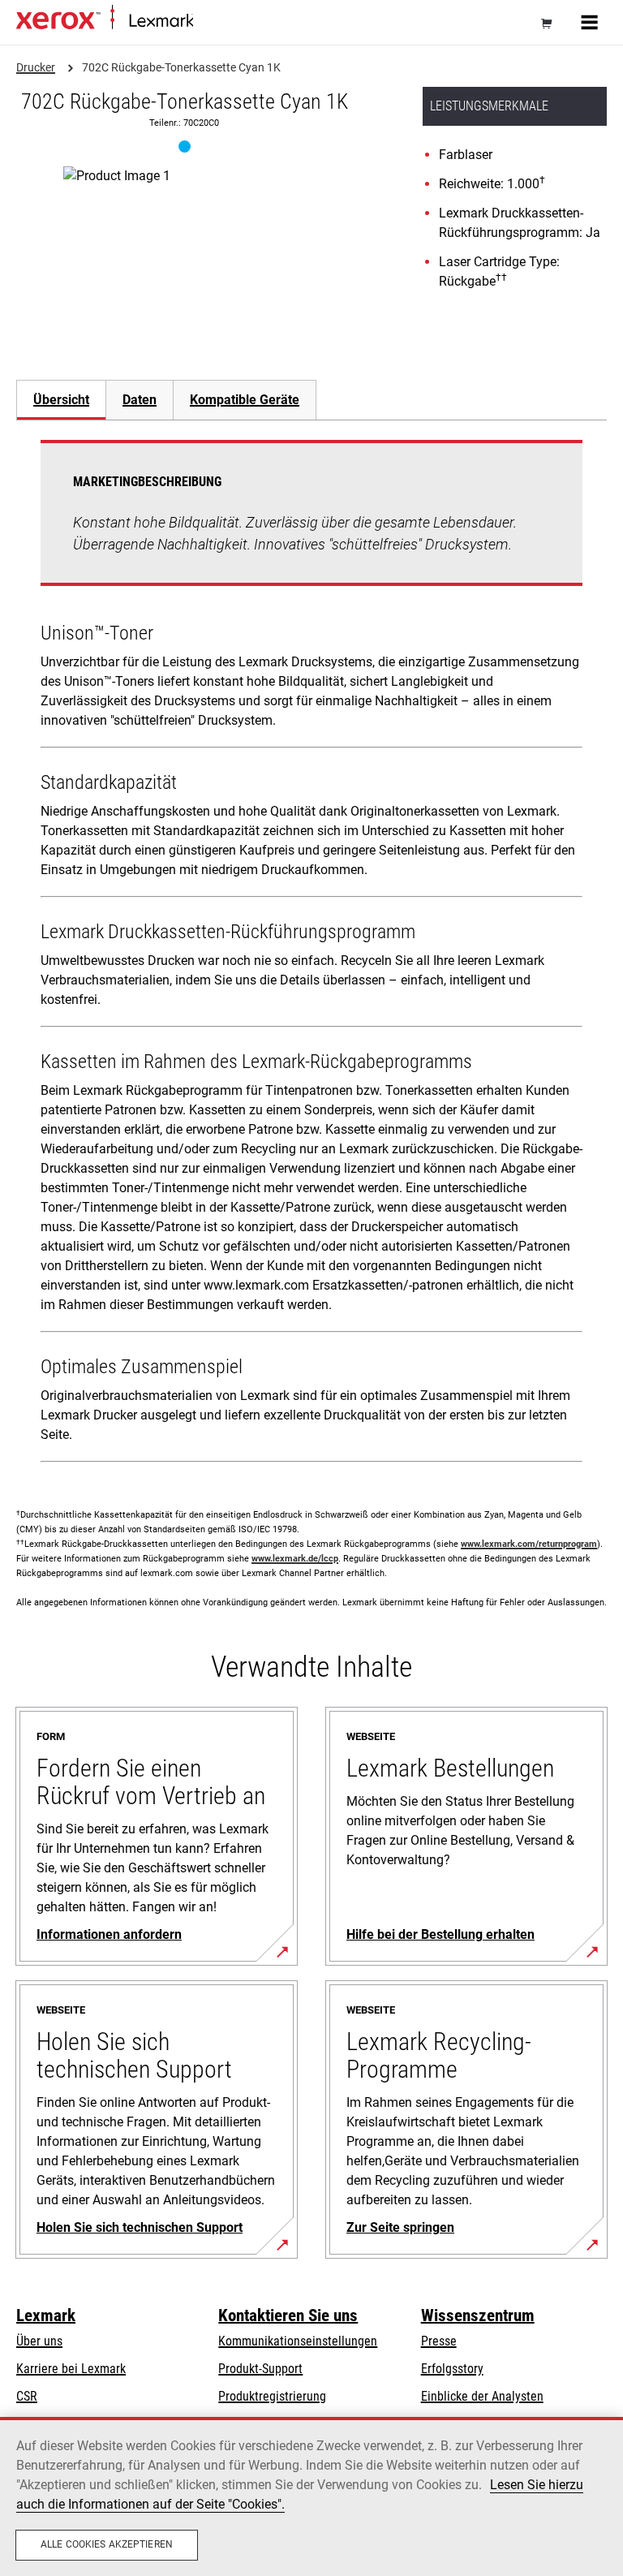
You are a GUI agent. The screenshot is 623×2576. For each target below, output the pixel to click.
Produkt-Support (260, 2369)
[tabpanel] (311, 954)
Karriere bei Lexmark (71, 2369)
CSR (27, 2396)
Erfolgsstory (452, 2369)
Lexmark (46, 2315)
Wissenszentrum (478, 2315)
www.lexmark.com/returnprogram (529, 1544)
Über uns (39, 2341)
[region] (311, 2496)
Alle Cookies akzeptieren (107, 2544)
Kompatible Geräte (245, 400)
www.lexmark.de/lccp (295, 1559)
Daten (140, 400)
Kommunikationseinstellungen (298, 2341)
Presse (439, 2341)
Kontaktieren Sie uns (288, 2315)
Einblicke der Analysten (482, 2396)
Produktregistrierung (272, 2396)
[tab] (61, 400)
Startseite (214, 22)
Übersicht (61, 400)
